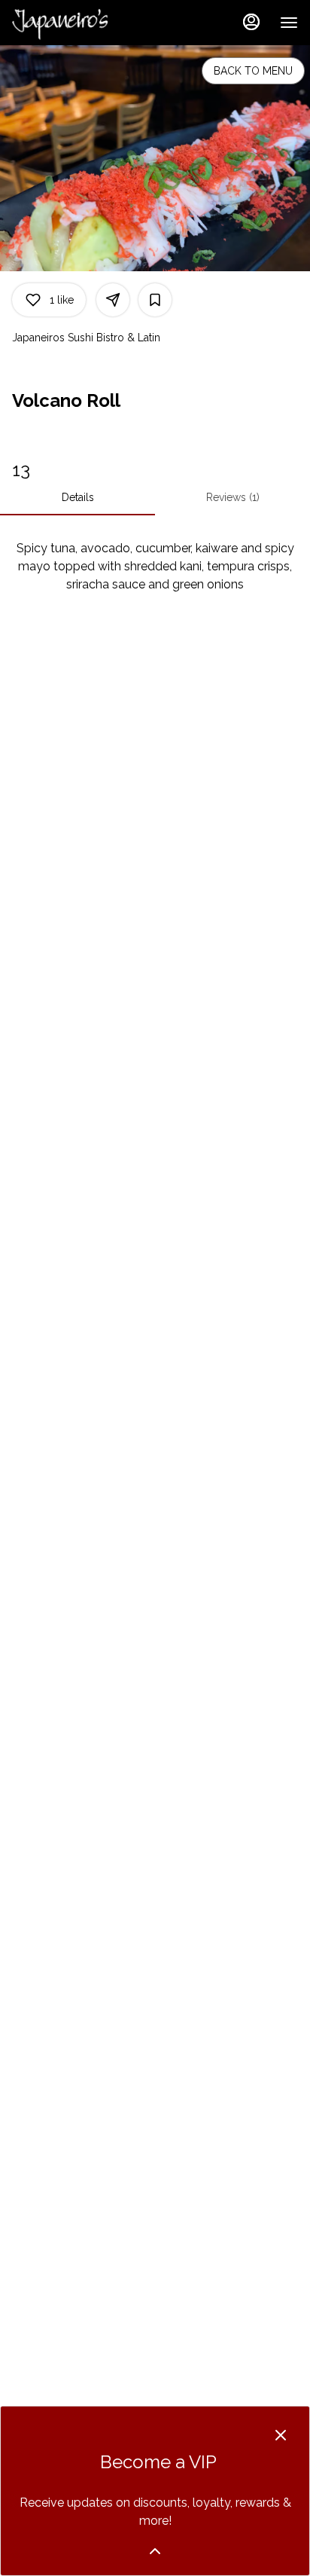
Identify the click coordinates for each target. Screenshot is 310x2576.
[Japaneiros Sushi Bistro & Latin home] (80, 23)
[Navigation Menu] (289, 23)
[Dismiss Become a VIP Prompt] (281, 2435)
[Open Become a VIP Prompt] (155, 2551)
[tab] (77, 497)
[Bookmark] (155, 300)
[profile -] (251, 22)
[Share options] (113, 300)
